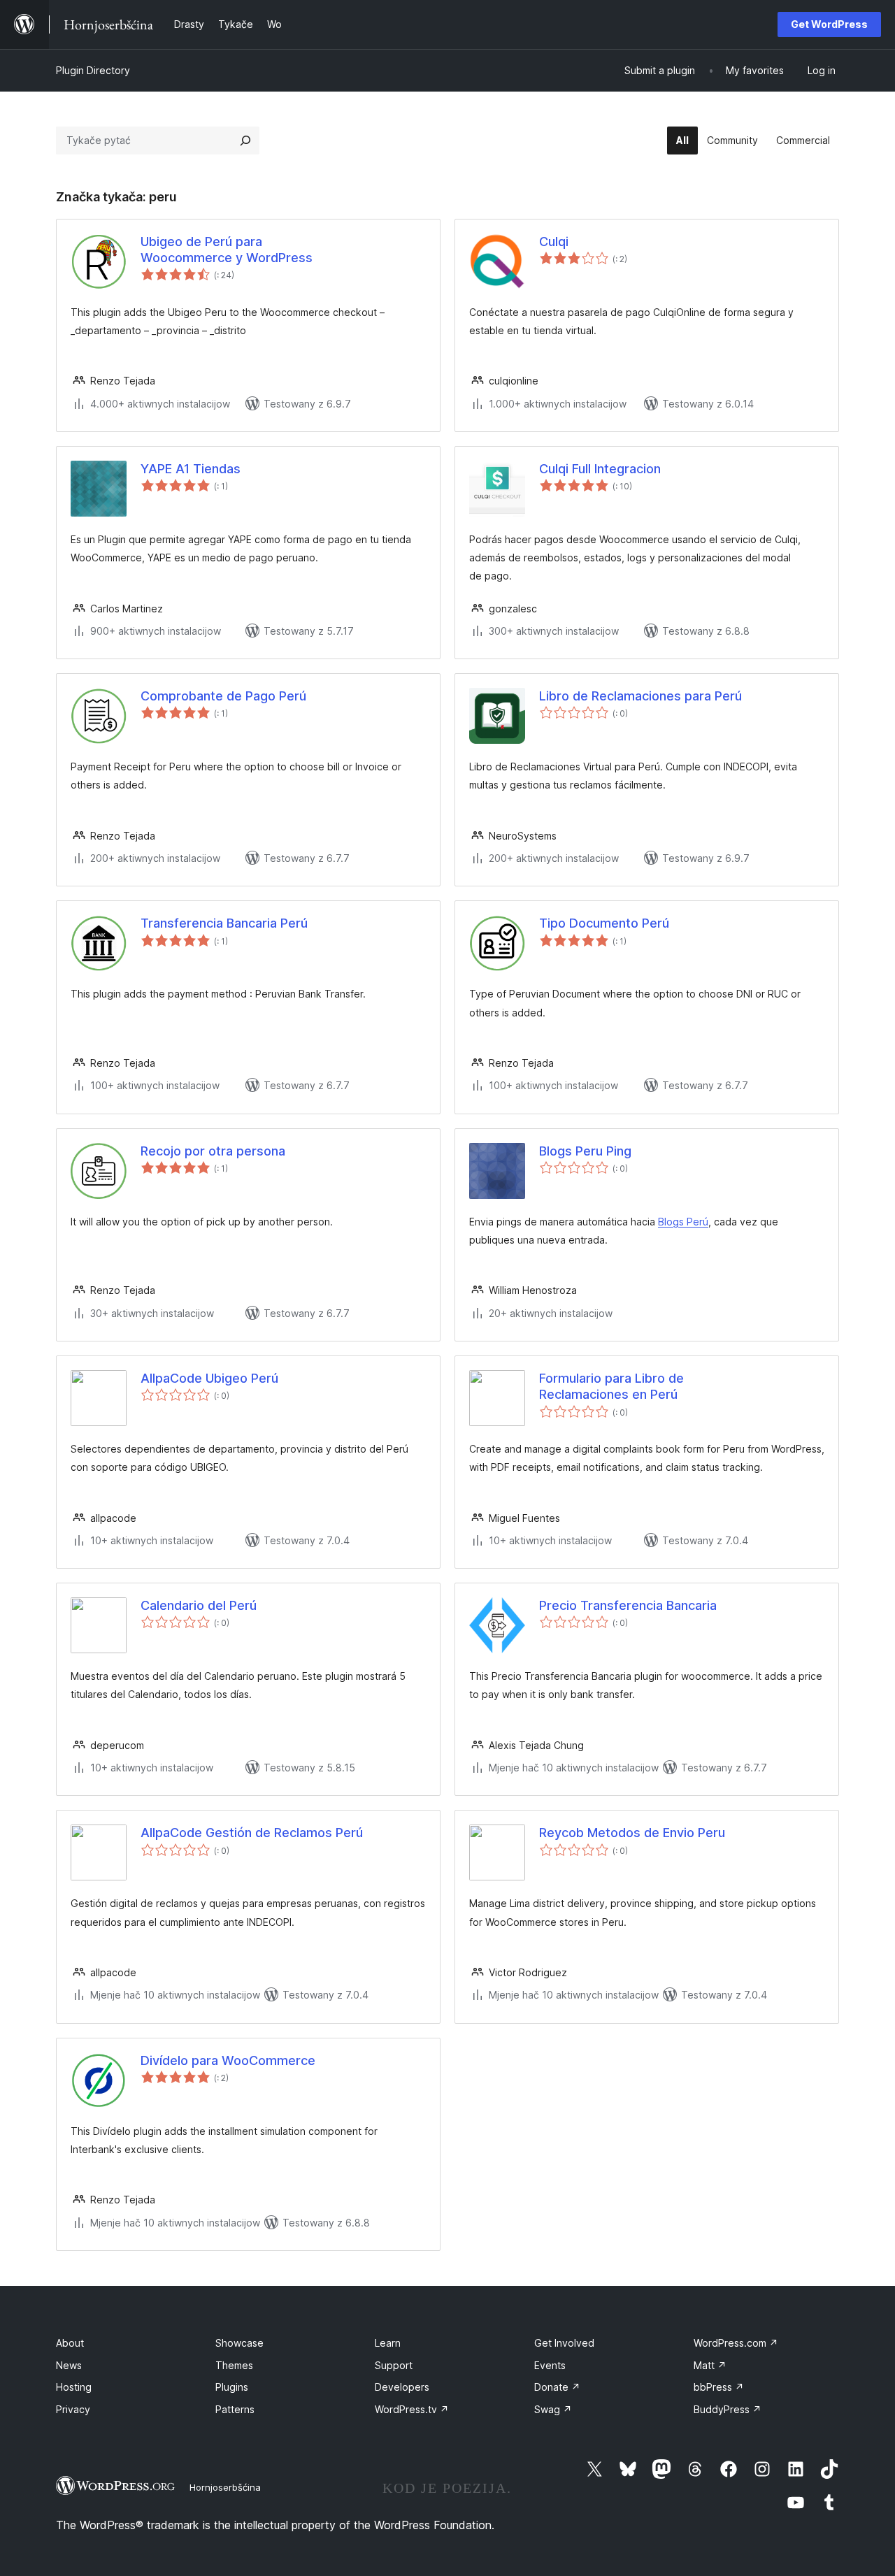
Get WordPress (829, 24)
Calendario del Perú (199, 1605)
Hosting (74, 2387)
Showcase (239, 2343)
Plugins (232, 2387)
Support (394, 2365)
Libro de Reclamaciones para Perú (640, 696)
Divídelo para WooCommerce (228, 2060)
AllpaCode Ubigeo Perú (209, 1378)
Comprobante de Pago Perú (223, 696)
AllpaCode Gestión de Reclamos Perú (252, 1833)
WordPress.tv (412, 2409)
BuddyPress (728, 2409)
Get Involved (564, 2343)
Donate (557, 2387)
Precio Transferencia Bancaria (628, 1605)
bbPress (719, 2387)
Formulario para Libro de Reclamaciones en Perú (611, 1386)
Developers (402, 2387)
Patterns (235, 2409)
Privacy (73, 2409)
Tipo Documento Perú (604, 923)
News (69, 2365)
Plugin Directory (93, 70)
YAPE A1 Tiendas (191, 469)
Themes (234, 2365)
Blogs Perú (683, 1222)
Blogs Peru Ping (585, 1151)
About (70, 2343)
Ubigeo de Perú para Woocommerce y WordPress (227, 250)
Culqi (554, 242)
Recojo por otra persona (213, 1151)
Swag (553, 2409)
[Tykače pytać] (245, 141)
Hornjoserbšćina (225, 2487)
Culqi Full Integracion (600, 469)
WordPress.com (736, 2343)
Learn (388, 2343)
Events (550, 2365)
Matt (710, 2365)
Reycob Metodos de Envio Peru (632, 1833)
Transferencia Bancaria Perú (224, 923)
